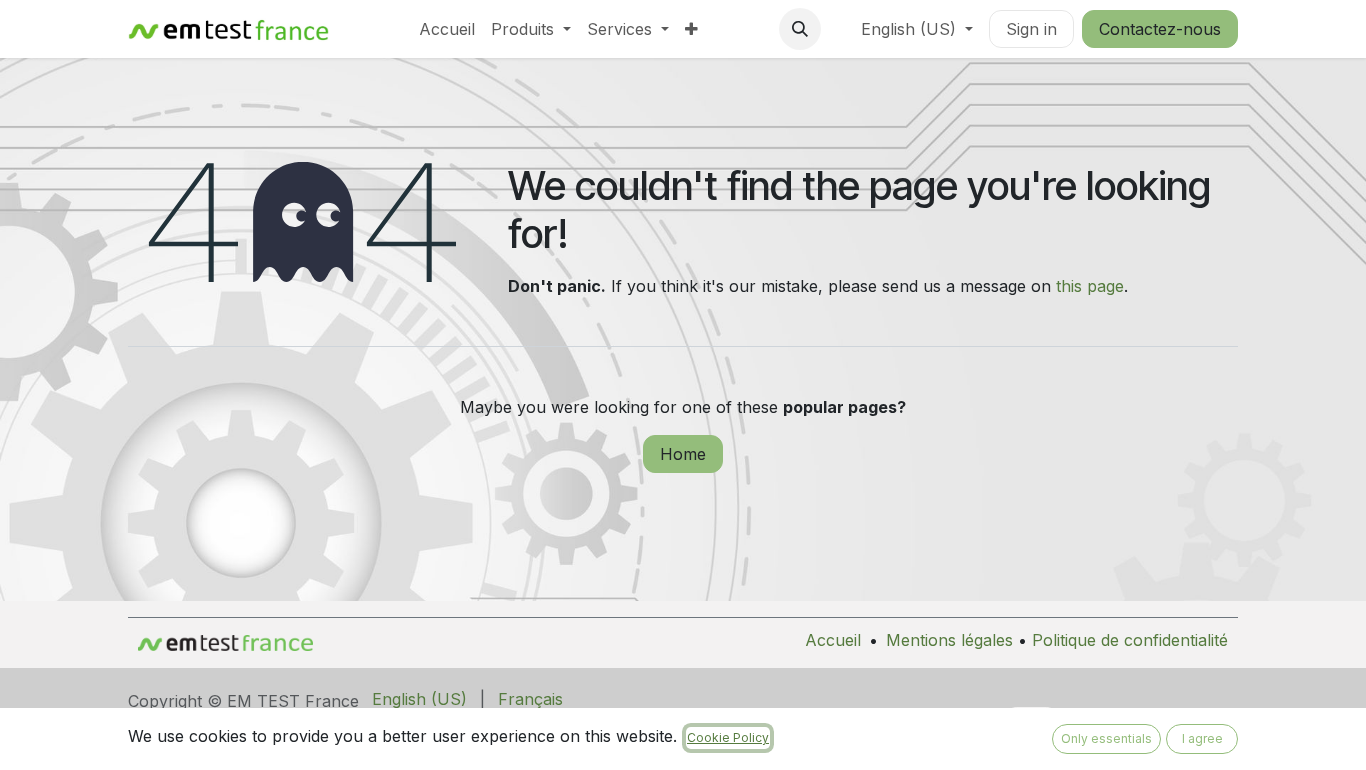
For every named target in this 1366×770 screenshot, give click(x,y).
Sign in (1031, 29)
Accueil (833, 640)
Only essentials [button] (1106, 738)
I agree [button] (1202, 738)
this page (1090, 286)
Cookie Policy (728, 737)
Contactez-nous (1160, 29)
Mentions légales (949, 640)
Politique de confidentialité (1130, 640)
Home (683, 454)
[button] (800, 29)
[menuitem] (447, 29)
